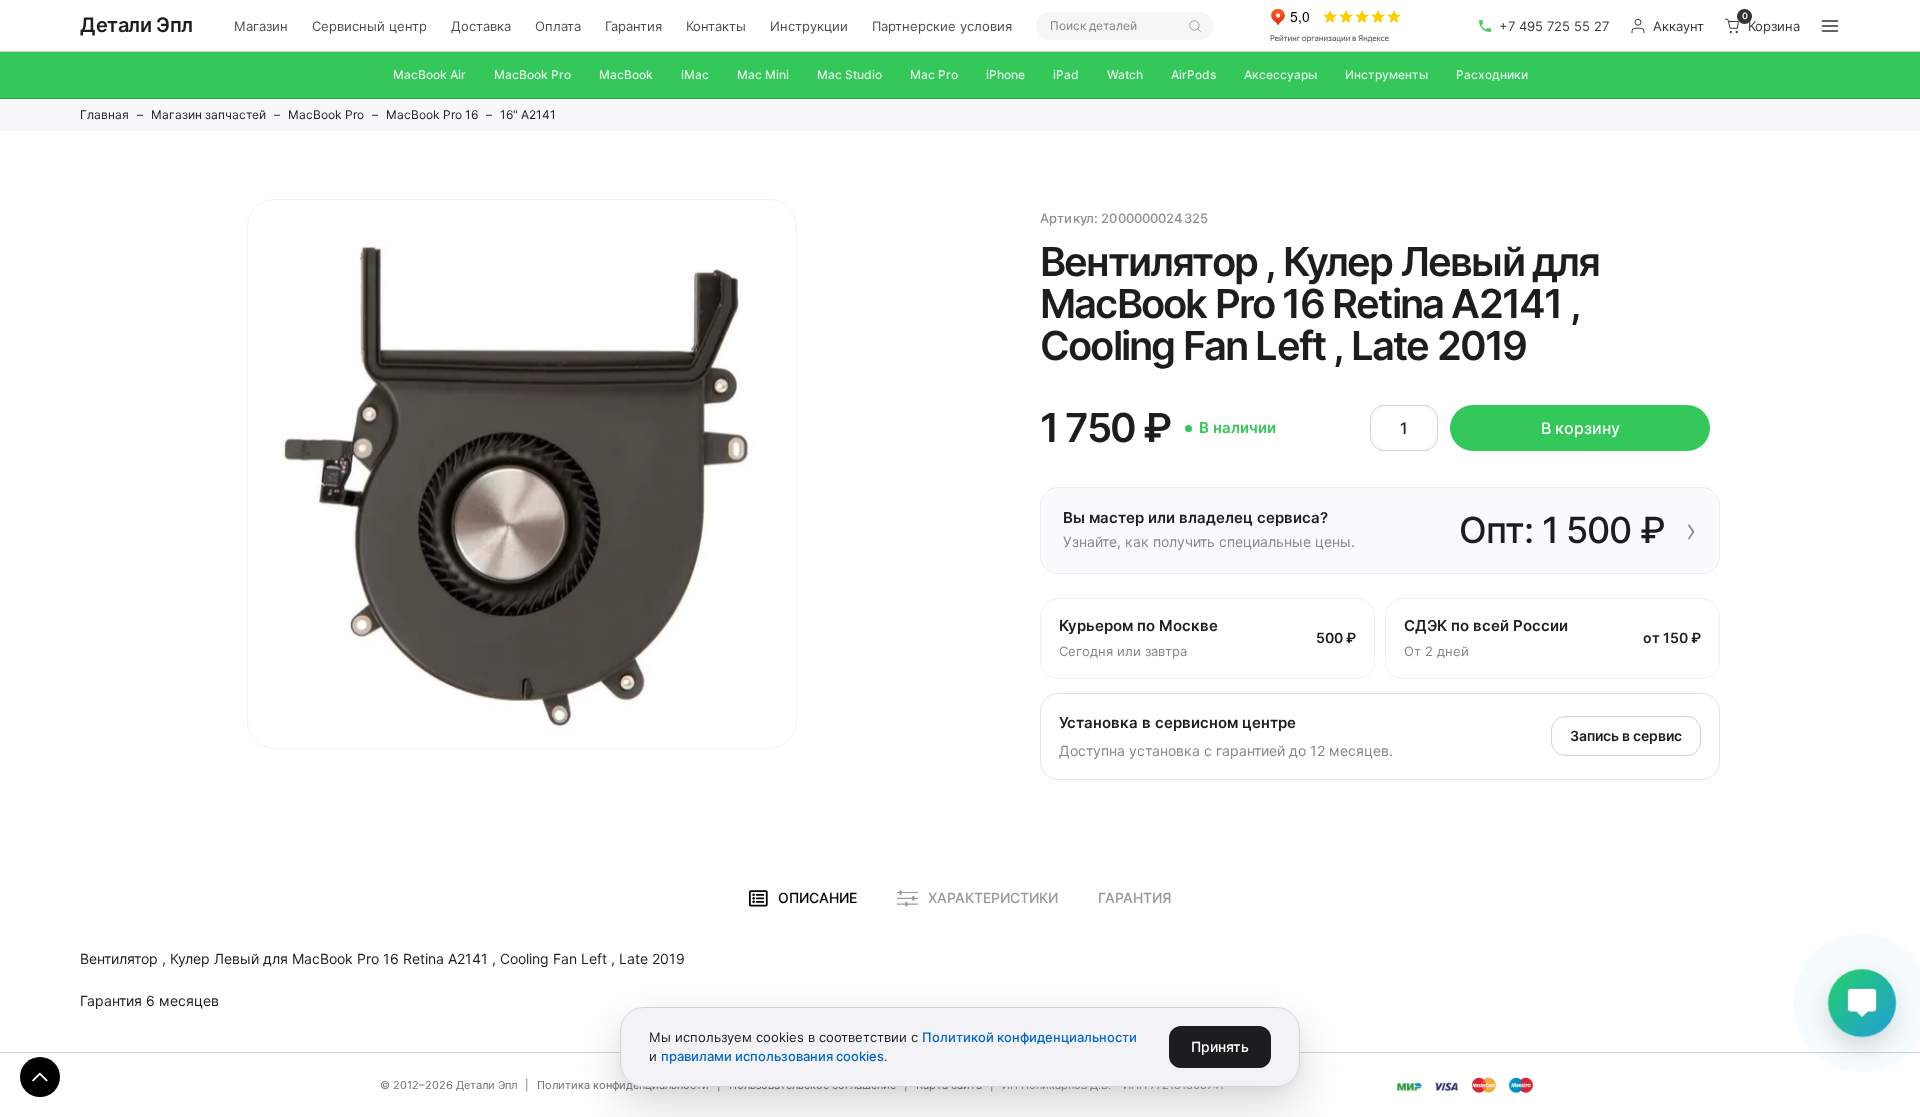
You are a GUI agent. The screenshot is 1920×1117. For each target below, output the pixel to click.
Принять (1220, 1046)
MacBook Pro (532, 74)
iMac (695, 74)
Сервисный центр (369, 26)
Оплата (558, 26)
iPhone (1005, 74)
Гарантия (633, 26)
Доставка (481, 26)
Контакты (716, 26)
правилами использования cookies (772, 1056)
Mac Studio (849, 74)
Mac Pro (934, 74)
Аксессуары (1280, 74)
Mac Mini (763, 74)
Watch (1125, 74)
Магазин (261, 26)
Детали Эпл (136, 25)
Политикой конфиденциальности (1029, 1037)
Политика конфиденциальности (623, 1085)
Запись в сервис (1626, 735)
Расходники (1492, 74)
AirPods (1193, 74)
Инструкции (809, 26)
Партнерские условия (942, 26)
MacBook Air (429, 74)
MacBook (626, 74)
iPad (1066, 74)
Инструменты (1386, 74)
